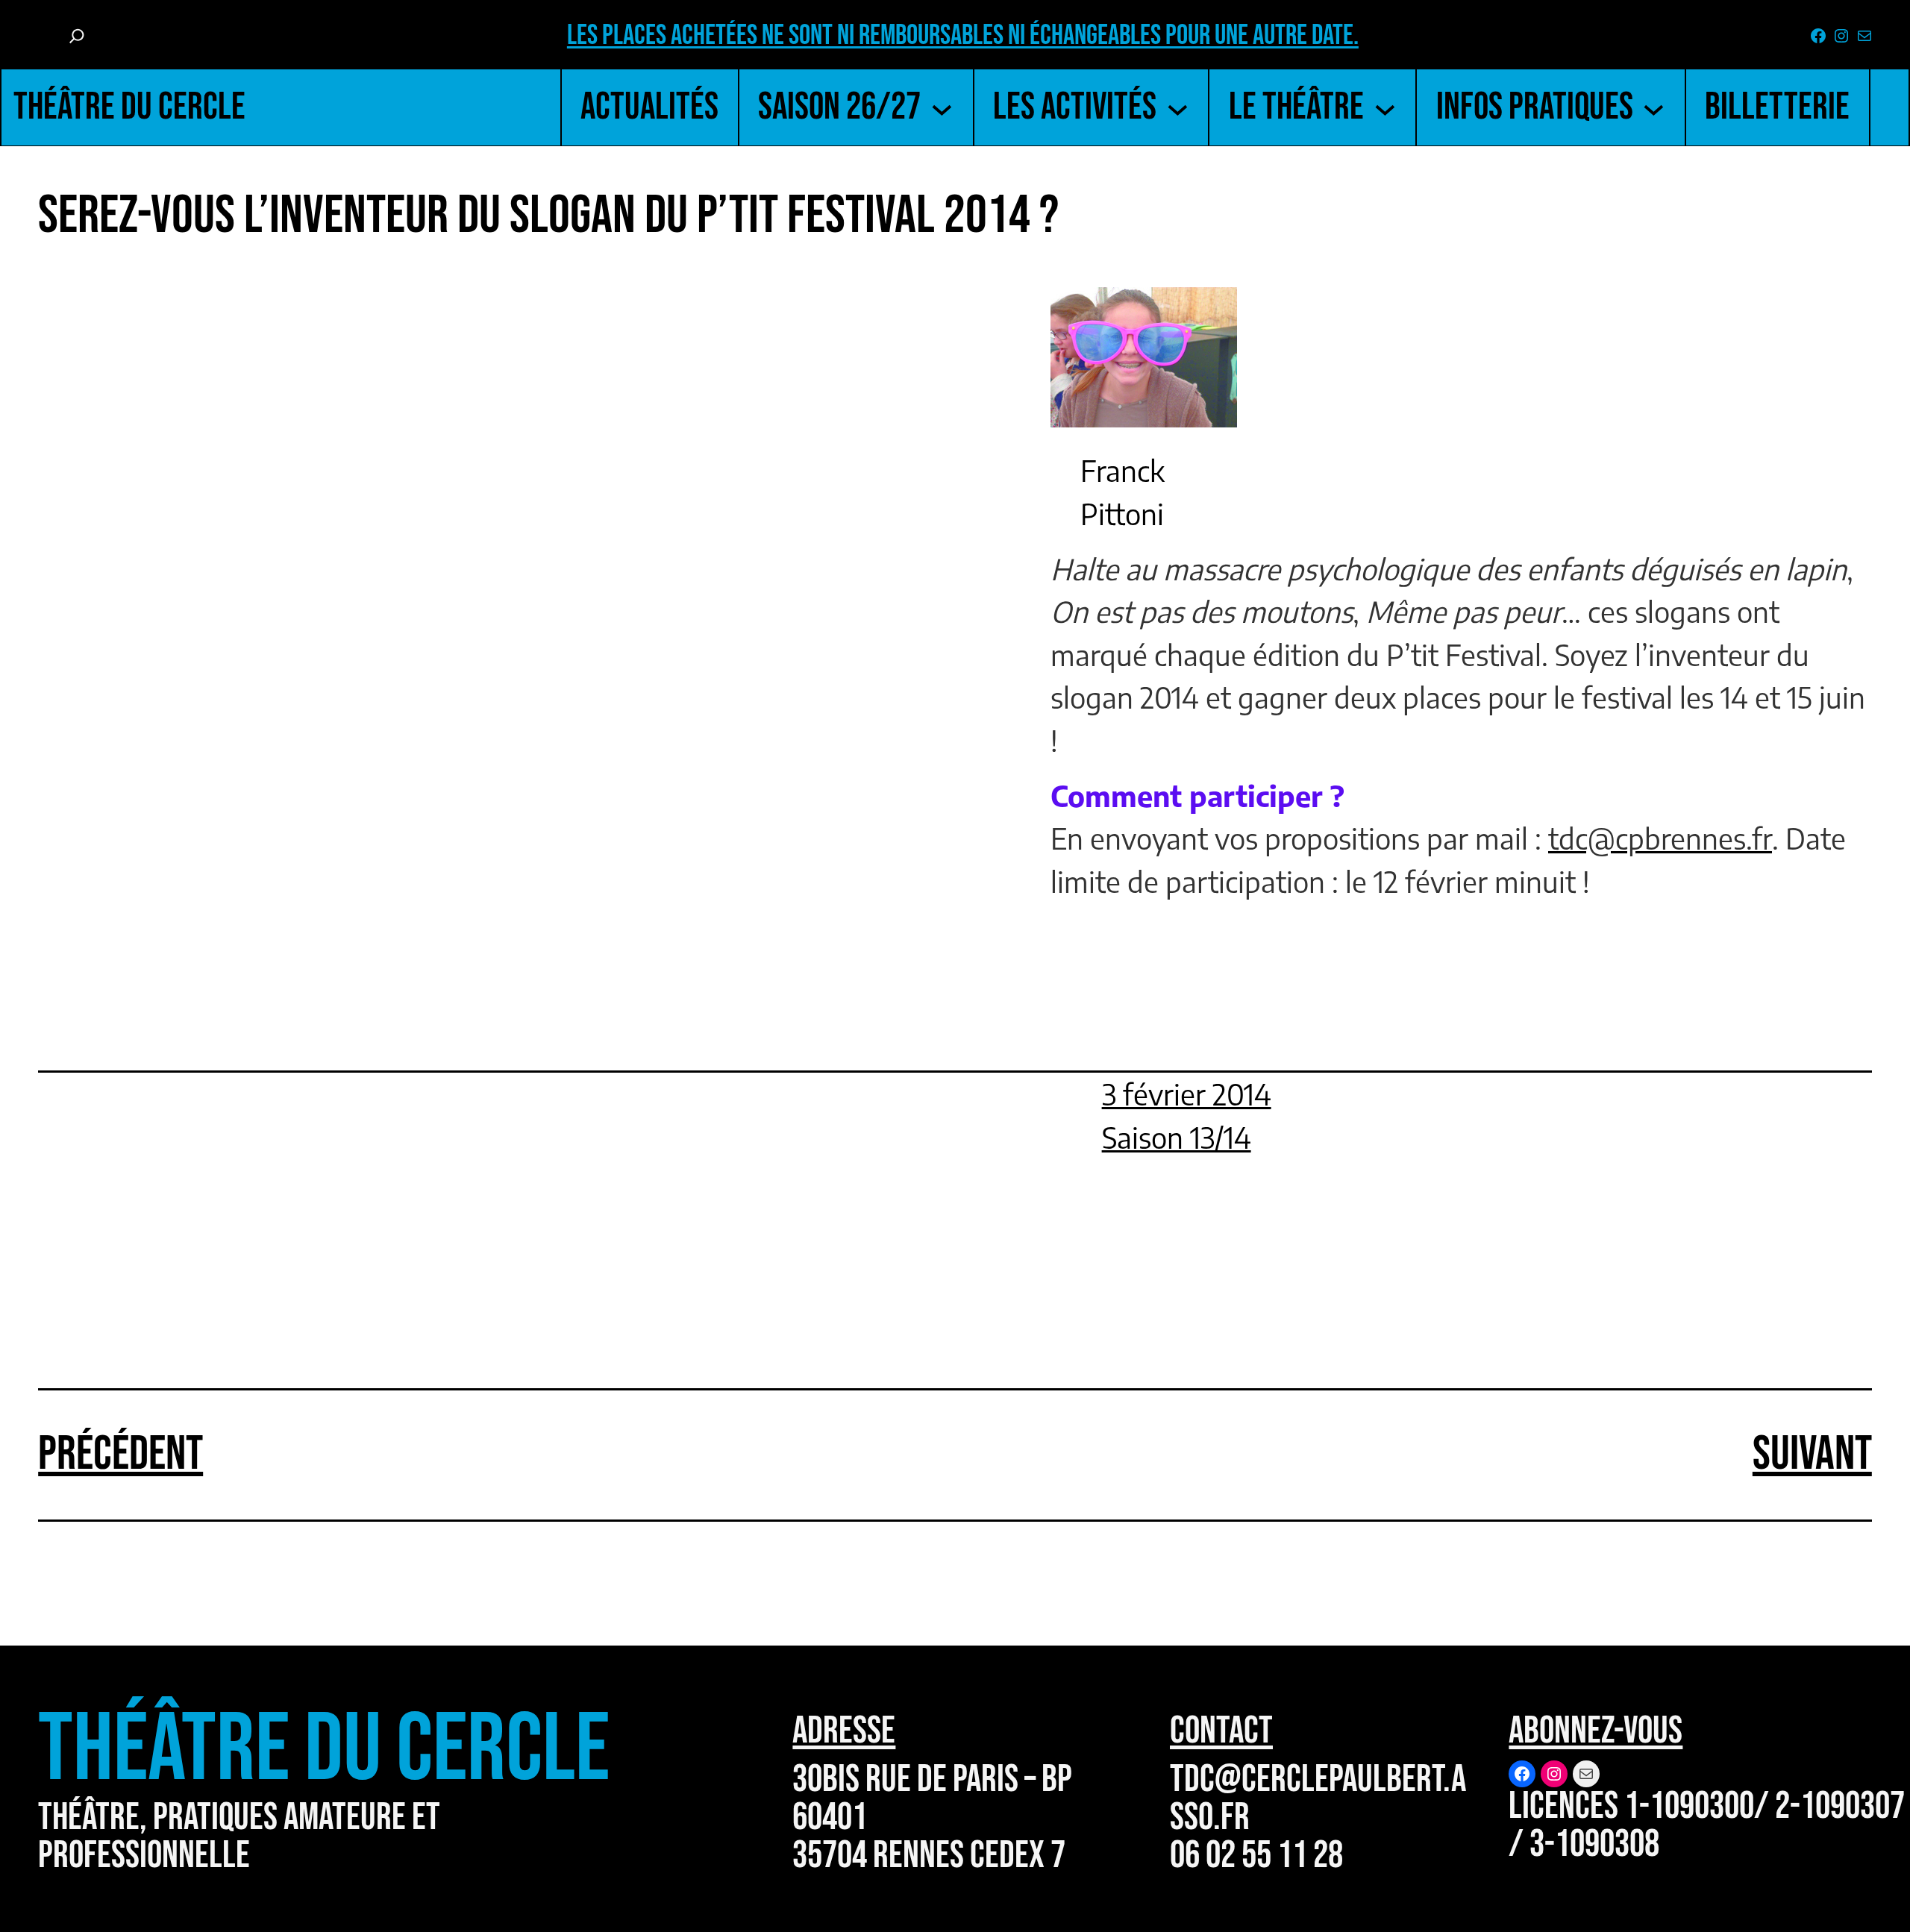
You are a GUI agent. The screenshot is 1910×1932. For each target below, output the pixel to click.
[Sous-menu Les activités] (1178, 107)
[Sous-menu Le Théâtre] (1385, 107)
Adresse (844, 1731)
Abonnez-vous (1596, 1731)
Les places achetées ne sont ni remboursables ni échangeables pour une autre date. (963, 35)
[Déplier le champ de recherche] (77, 36)
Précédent (120, 1454)
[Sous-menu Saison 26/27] (942, 107)
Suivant (1812, 1454)
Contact (1221, 1731)
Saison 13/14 (1177, 1137)
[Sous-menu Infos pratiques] (1654, 107)
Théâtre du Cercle (129, 107)
